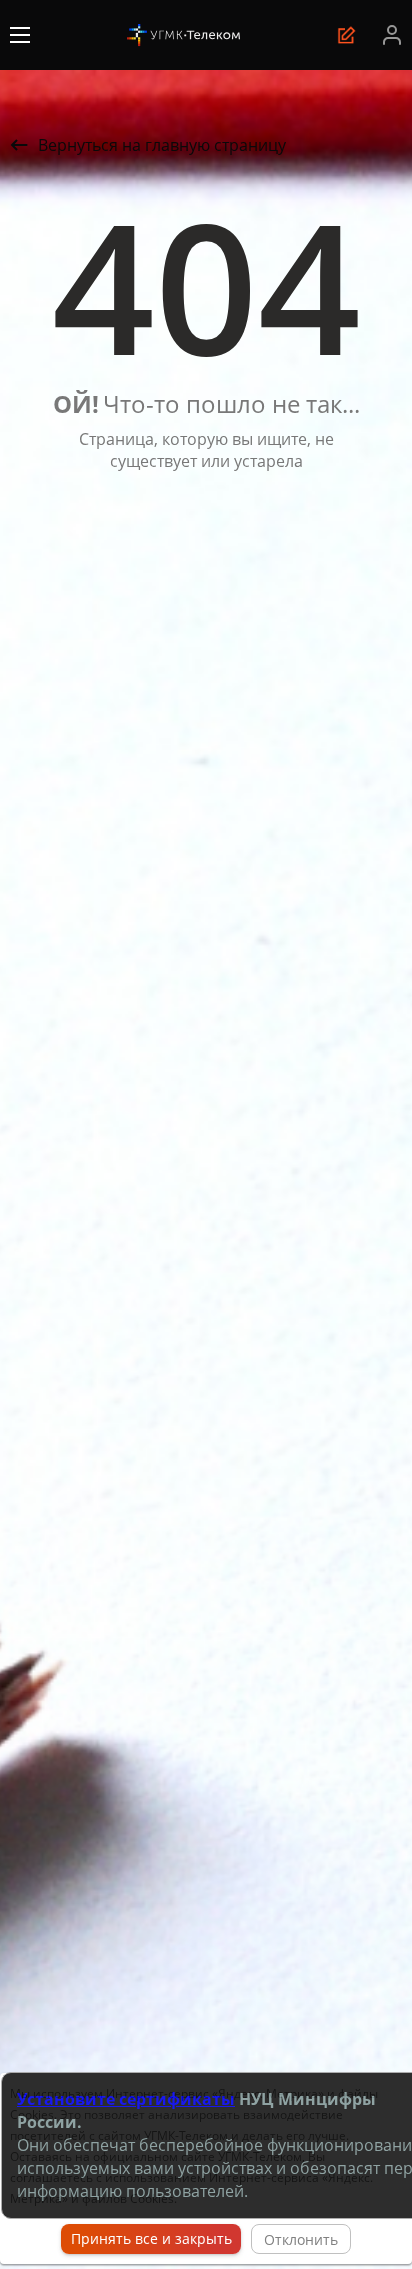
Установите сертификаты (126, 2099)
